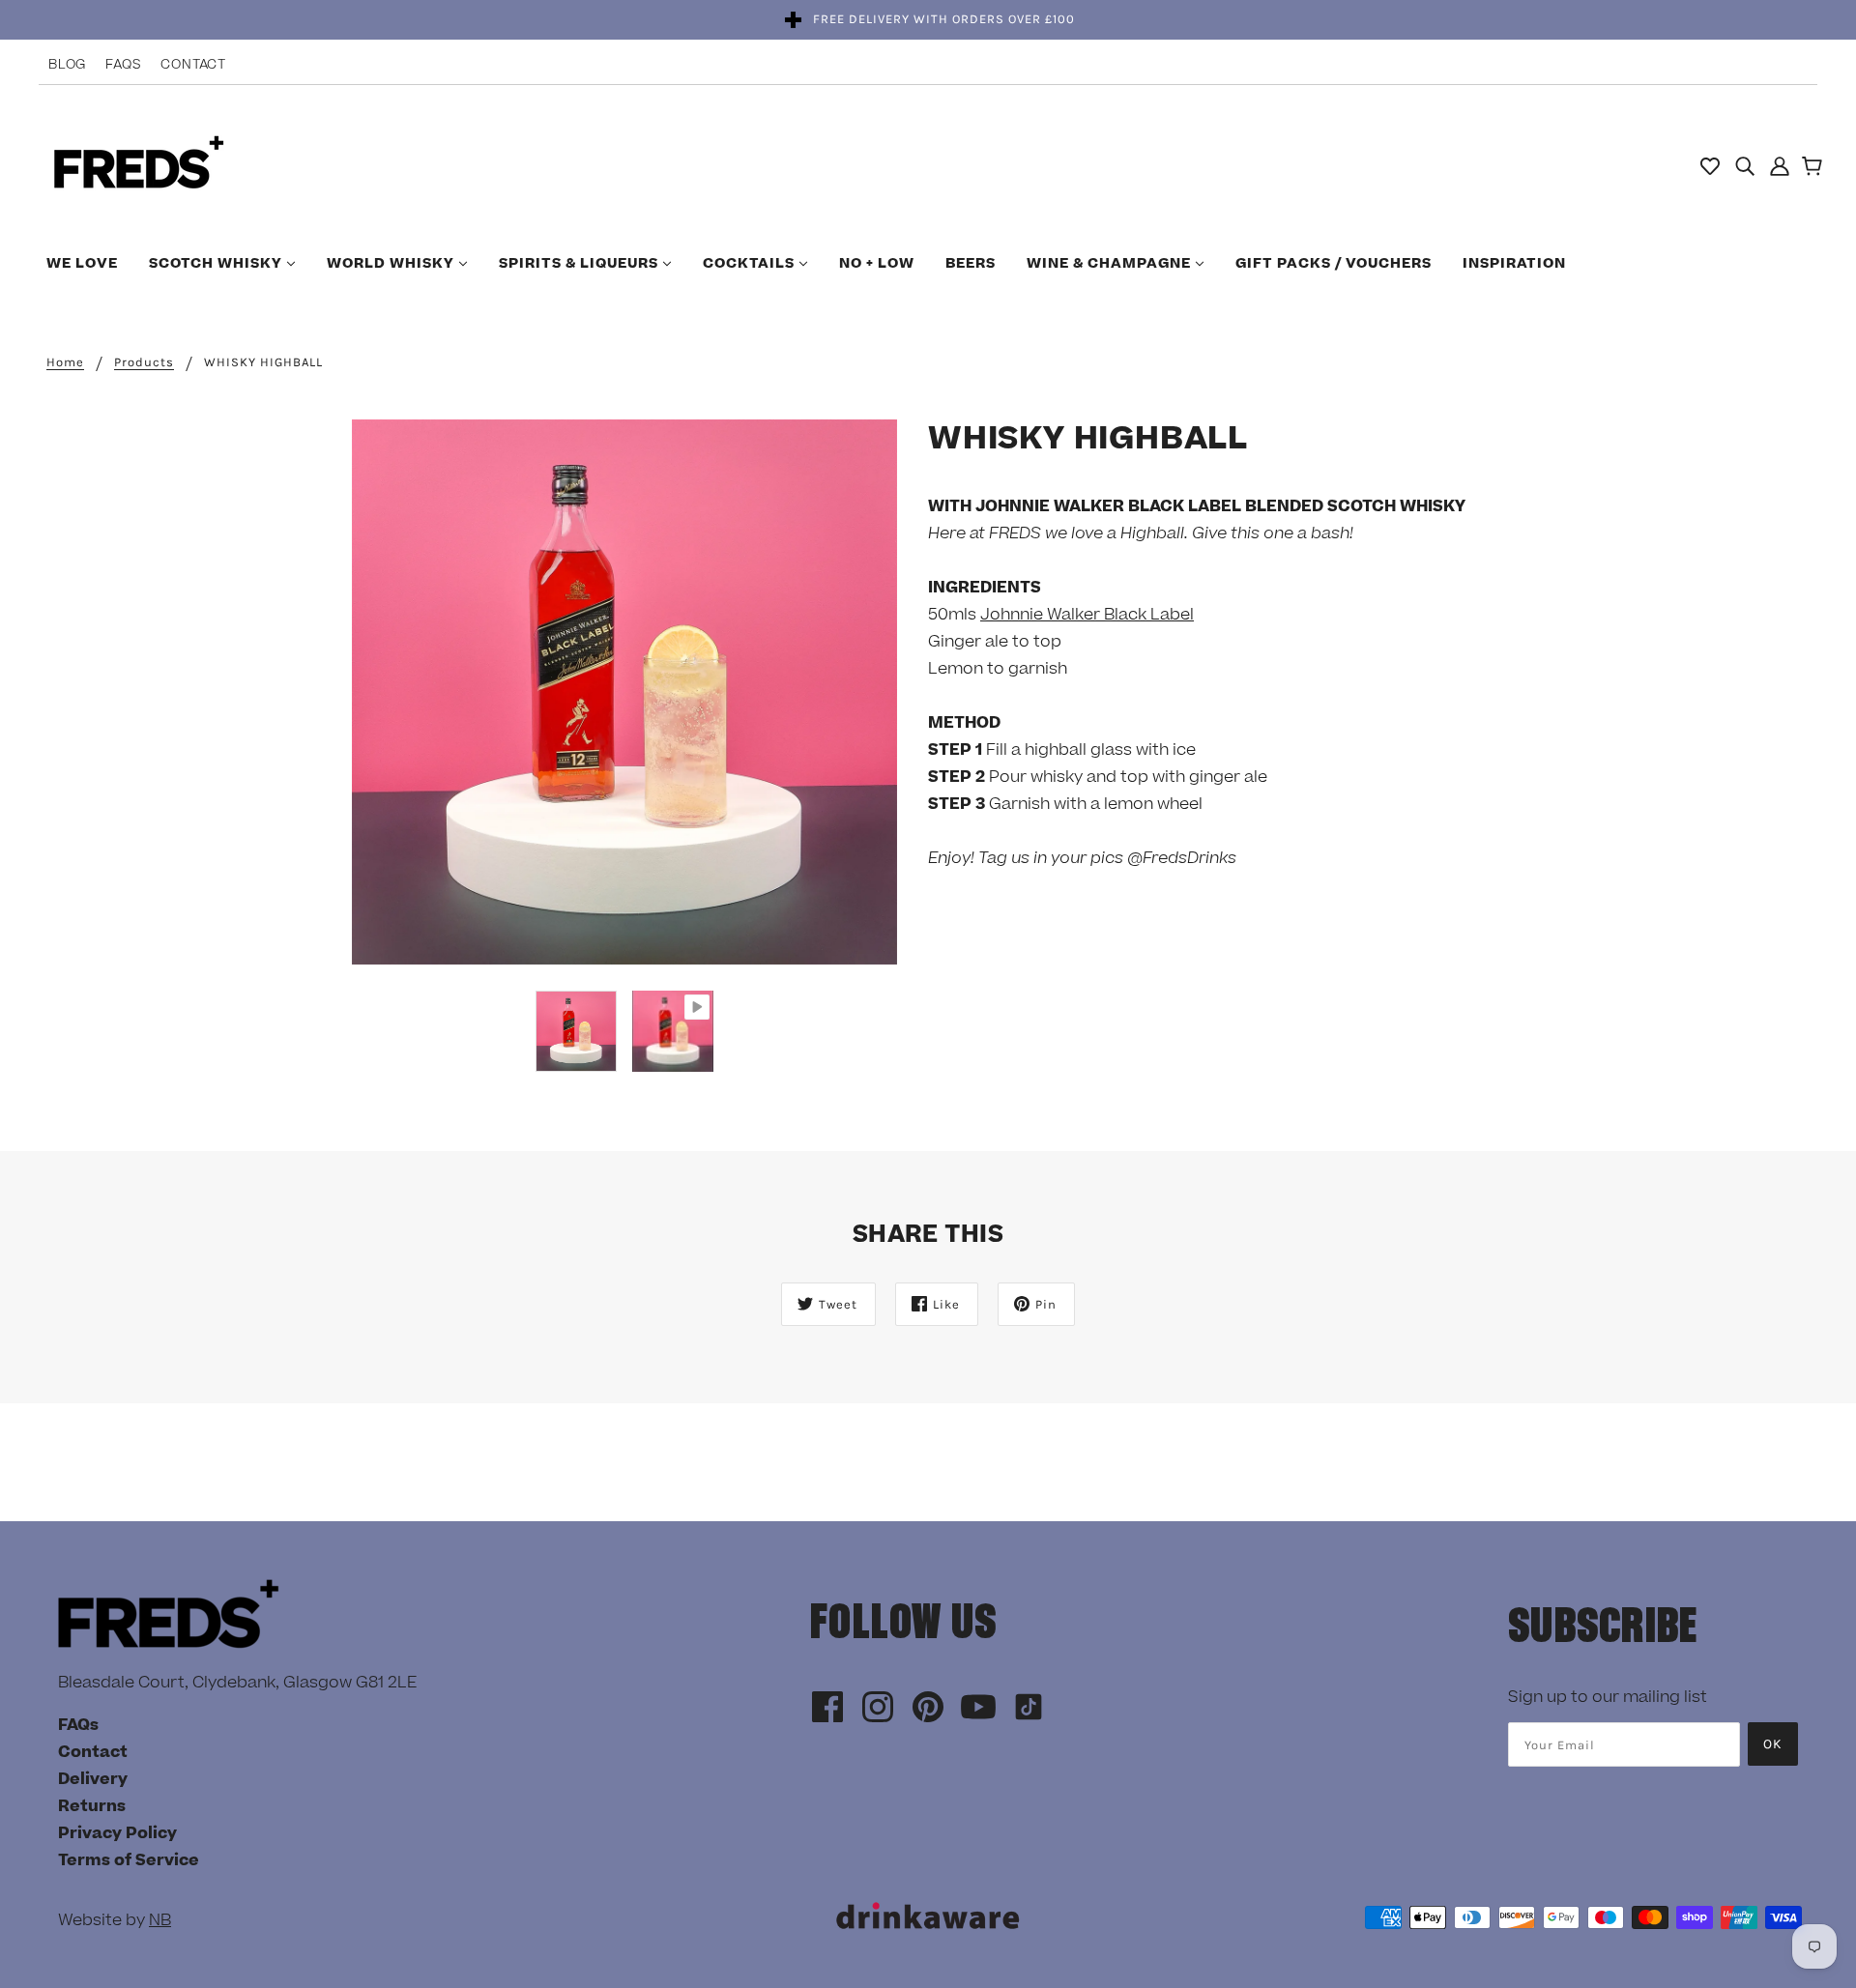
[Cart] (1815, 168)
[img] (1745, 165)
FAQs (123, 65)
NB (160, 1920)
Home (65, 362)
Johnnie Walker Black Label (1087, 615)
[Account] (1780, 165)
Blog (67, 65)
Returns (92, 1806)
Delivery (93, 1779)
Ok (1773, 1744)
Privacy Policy (117, 1833)
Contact (193, 65)
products (144, 362)
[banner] (139, 164)
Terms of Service (129, 1860)
